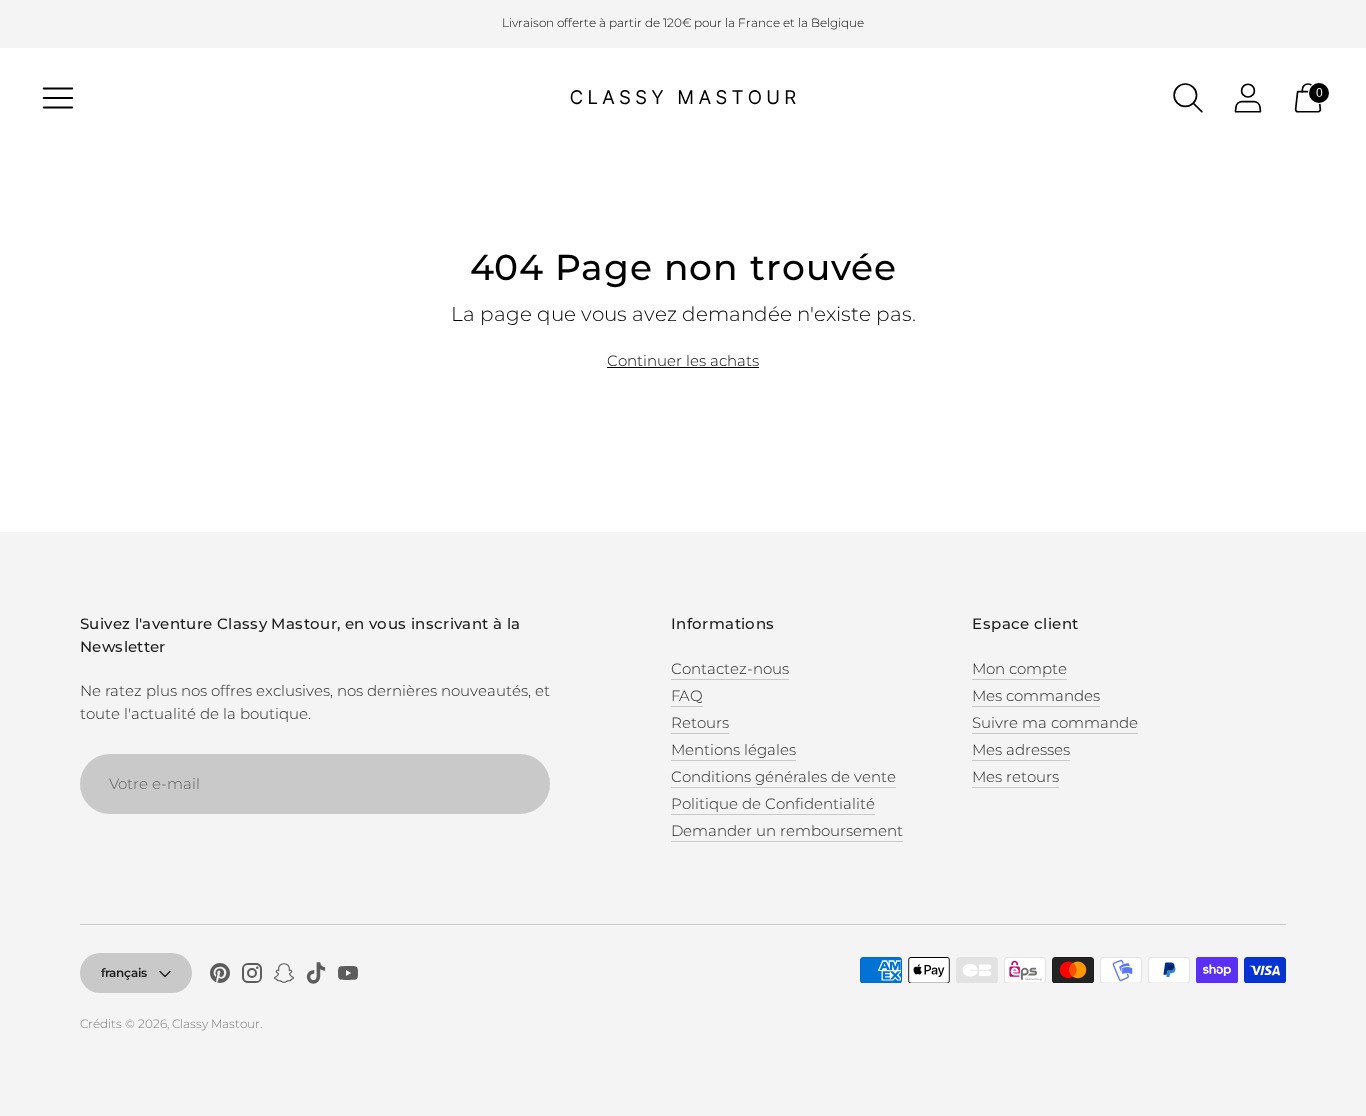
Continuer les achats (683, 360)
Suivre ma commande (1055, 722)
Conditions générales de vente (783, 776)
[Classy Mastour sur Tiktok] (316, 976)
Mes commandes (1036, 695)
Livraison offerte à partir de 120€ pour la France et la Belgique (683, 22)
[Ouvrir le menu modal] (58, 98)
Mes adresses (1021, 749)
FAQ (687, 695)
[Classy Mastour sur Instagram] (252, 976)
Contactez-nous (730, 668)
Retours (700, 722)
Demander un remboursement (787, 830)
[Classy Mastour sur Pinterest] (220, 976)
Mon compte (1019, 668)
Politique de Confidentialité (773, 803)
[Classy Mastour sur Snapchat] (284, 976)
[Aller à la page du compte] (1248, 98)
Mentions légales (733, 749)
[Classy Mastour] (683, 98)
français (124, 972)
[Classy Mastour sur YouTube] (348, 976)
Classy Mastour (216, 1023)
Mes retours (1015, 776)
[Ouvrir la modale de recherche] (1188, 98)
